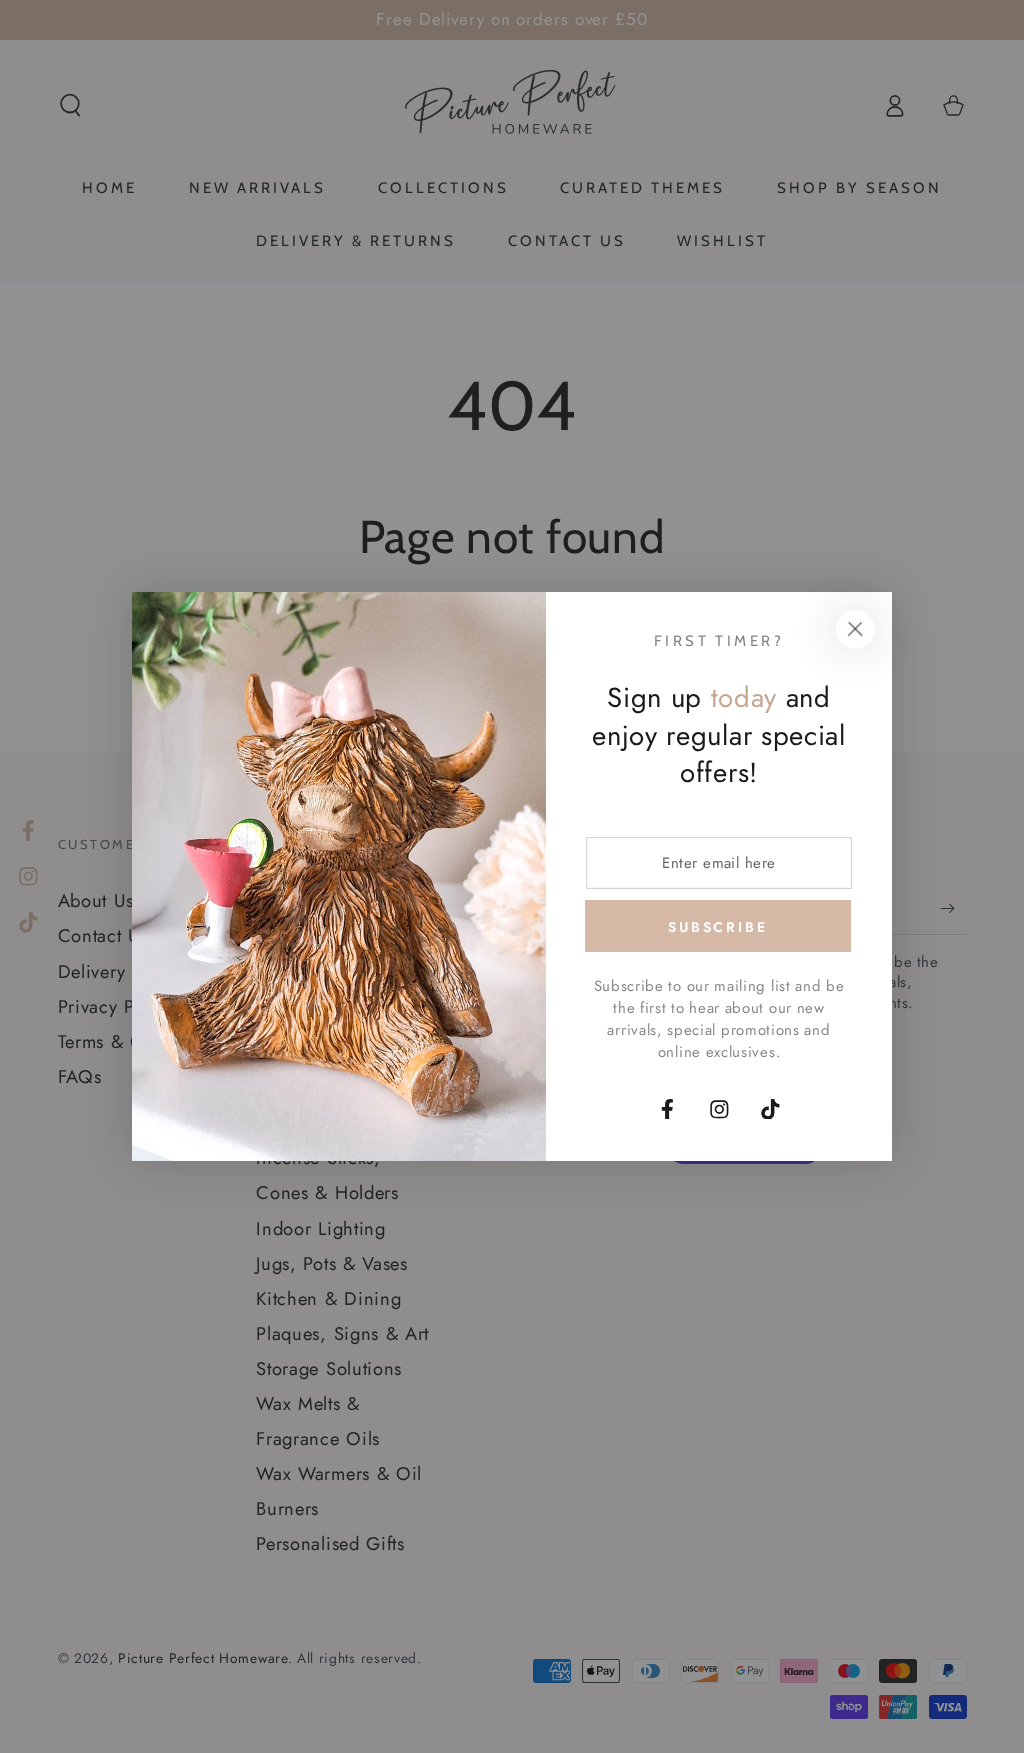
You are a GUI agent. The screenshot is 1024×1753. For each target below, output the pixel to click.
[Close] (855, 629)
